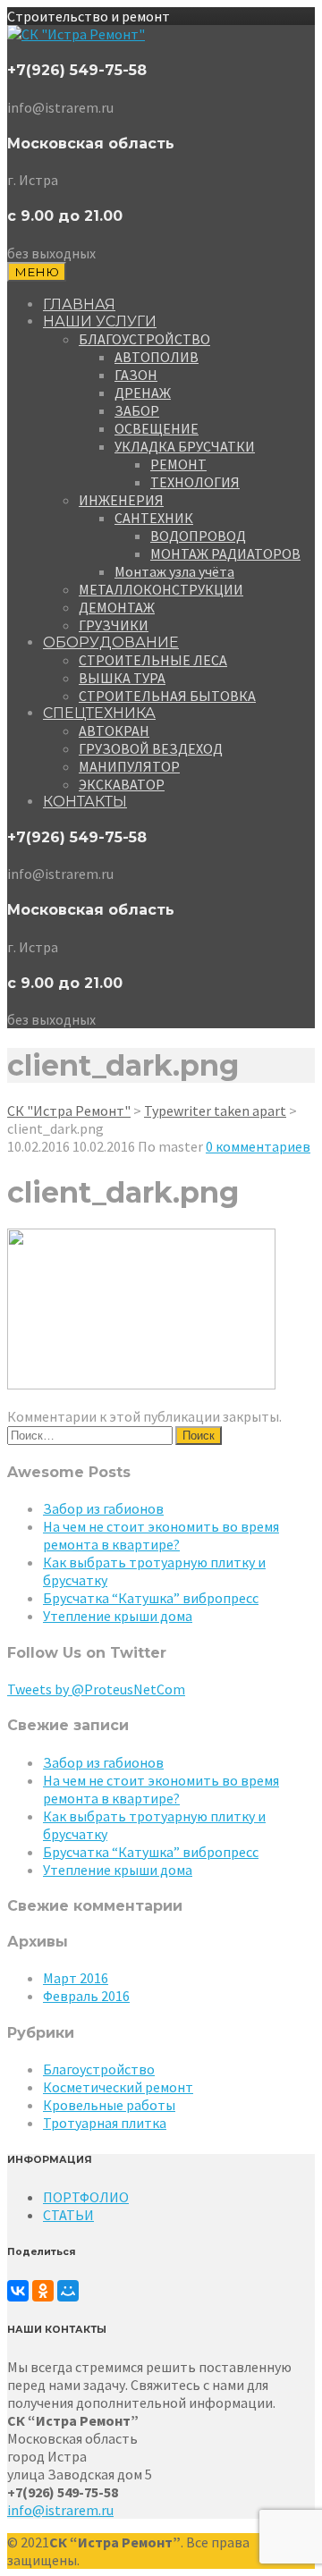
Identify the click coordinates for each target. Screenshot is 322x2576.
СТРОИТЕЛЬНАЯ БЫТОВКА (167, 696)
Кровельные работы (109, 2105)
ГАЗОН (136, 375)
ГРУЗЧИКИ (114, 625)
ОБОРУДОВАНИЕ (111, 642)
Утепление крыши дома (118, 1616)
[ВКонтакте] (18, 2291)
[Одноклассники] (43, 2291)
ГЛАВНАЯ (79, 304)
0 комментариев (258, 1146)
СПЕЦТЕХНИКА (99, 713)
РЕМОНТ (178, 464)
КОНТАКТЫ (85, 802)
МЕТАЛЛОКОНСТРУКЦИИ (161, 589)
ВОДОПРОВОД (198, 536)
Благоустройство (99, 2069)
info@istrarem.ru (60, 2510)
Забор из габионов (103, 1508)
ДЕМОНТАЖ (117, 607)
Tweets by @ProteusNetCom (96, 1689)
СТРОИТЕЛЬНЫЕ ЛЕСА (153, 660)
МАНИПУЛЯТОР (129, 766)
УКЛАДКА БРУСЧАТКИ (185, 446)
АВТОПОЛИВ (157, 357)
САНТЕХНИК (154, 518)
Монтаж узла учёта (174, 571)
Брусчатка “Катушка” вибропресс (151, 1598)
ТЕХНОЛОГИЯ (195, 482)
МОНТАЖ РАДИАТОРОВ (225, 553)
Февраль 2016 (86, 1996)
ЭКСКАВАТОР (122, 784)
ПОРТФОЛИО (86, 2197)
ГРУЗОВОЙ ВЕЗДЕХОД (151, 748)
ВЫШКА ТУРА (122, 678)
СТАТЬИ (68, 2215)
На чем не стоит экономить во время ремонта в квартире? (161, 1535)
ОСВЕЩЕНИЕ (157, 428)
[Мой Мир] (68, 2291)
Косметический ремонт (118, 2087)
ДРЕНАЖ (143, 393)
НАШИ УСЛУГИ (100, 321)
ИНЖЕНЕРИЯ (121, 500)
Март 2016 (76, 1978)
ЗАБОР (137, 410)
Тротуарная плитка (105, 2123)
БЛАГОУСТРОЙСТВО (144, 339)
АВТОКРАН (114, 731)
